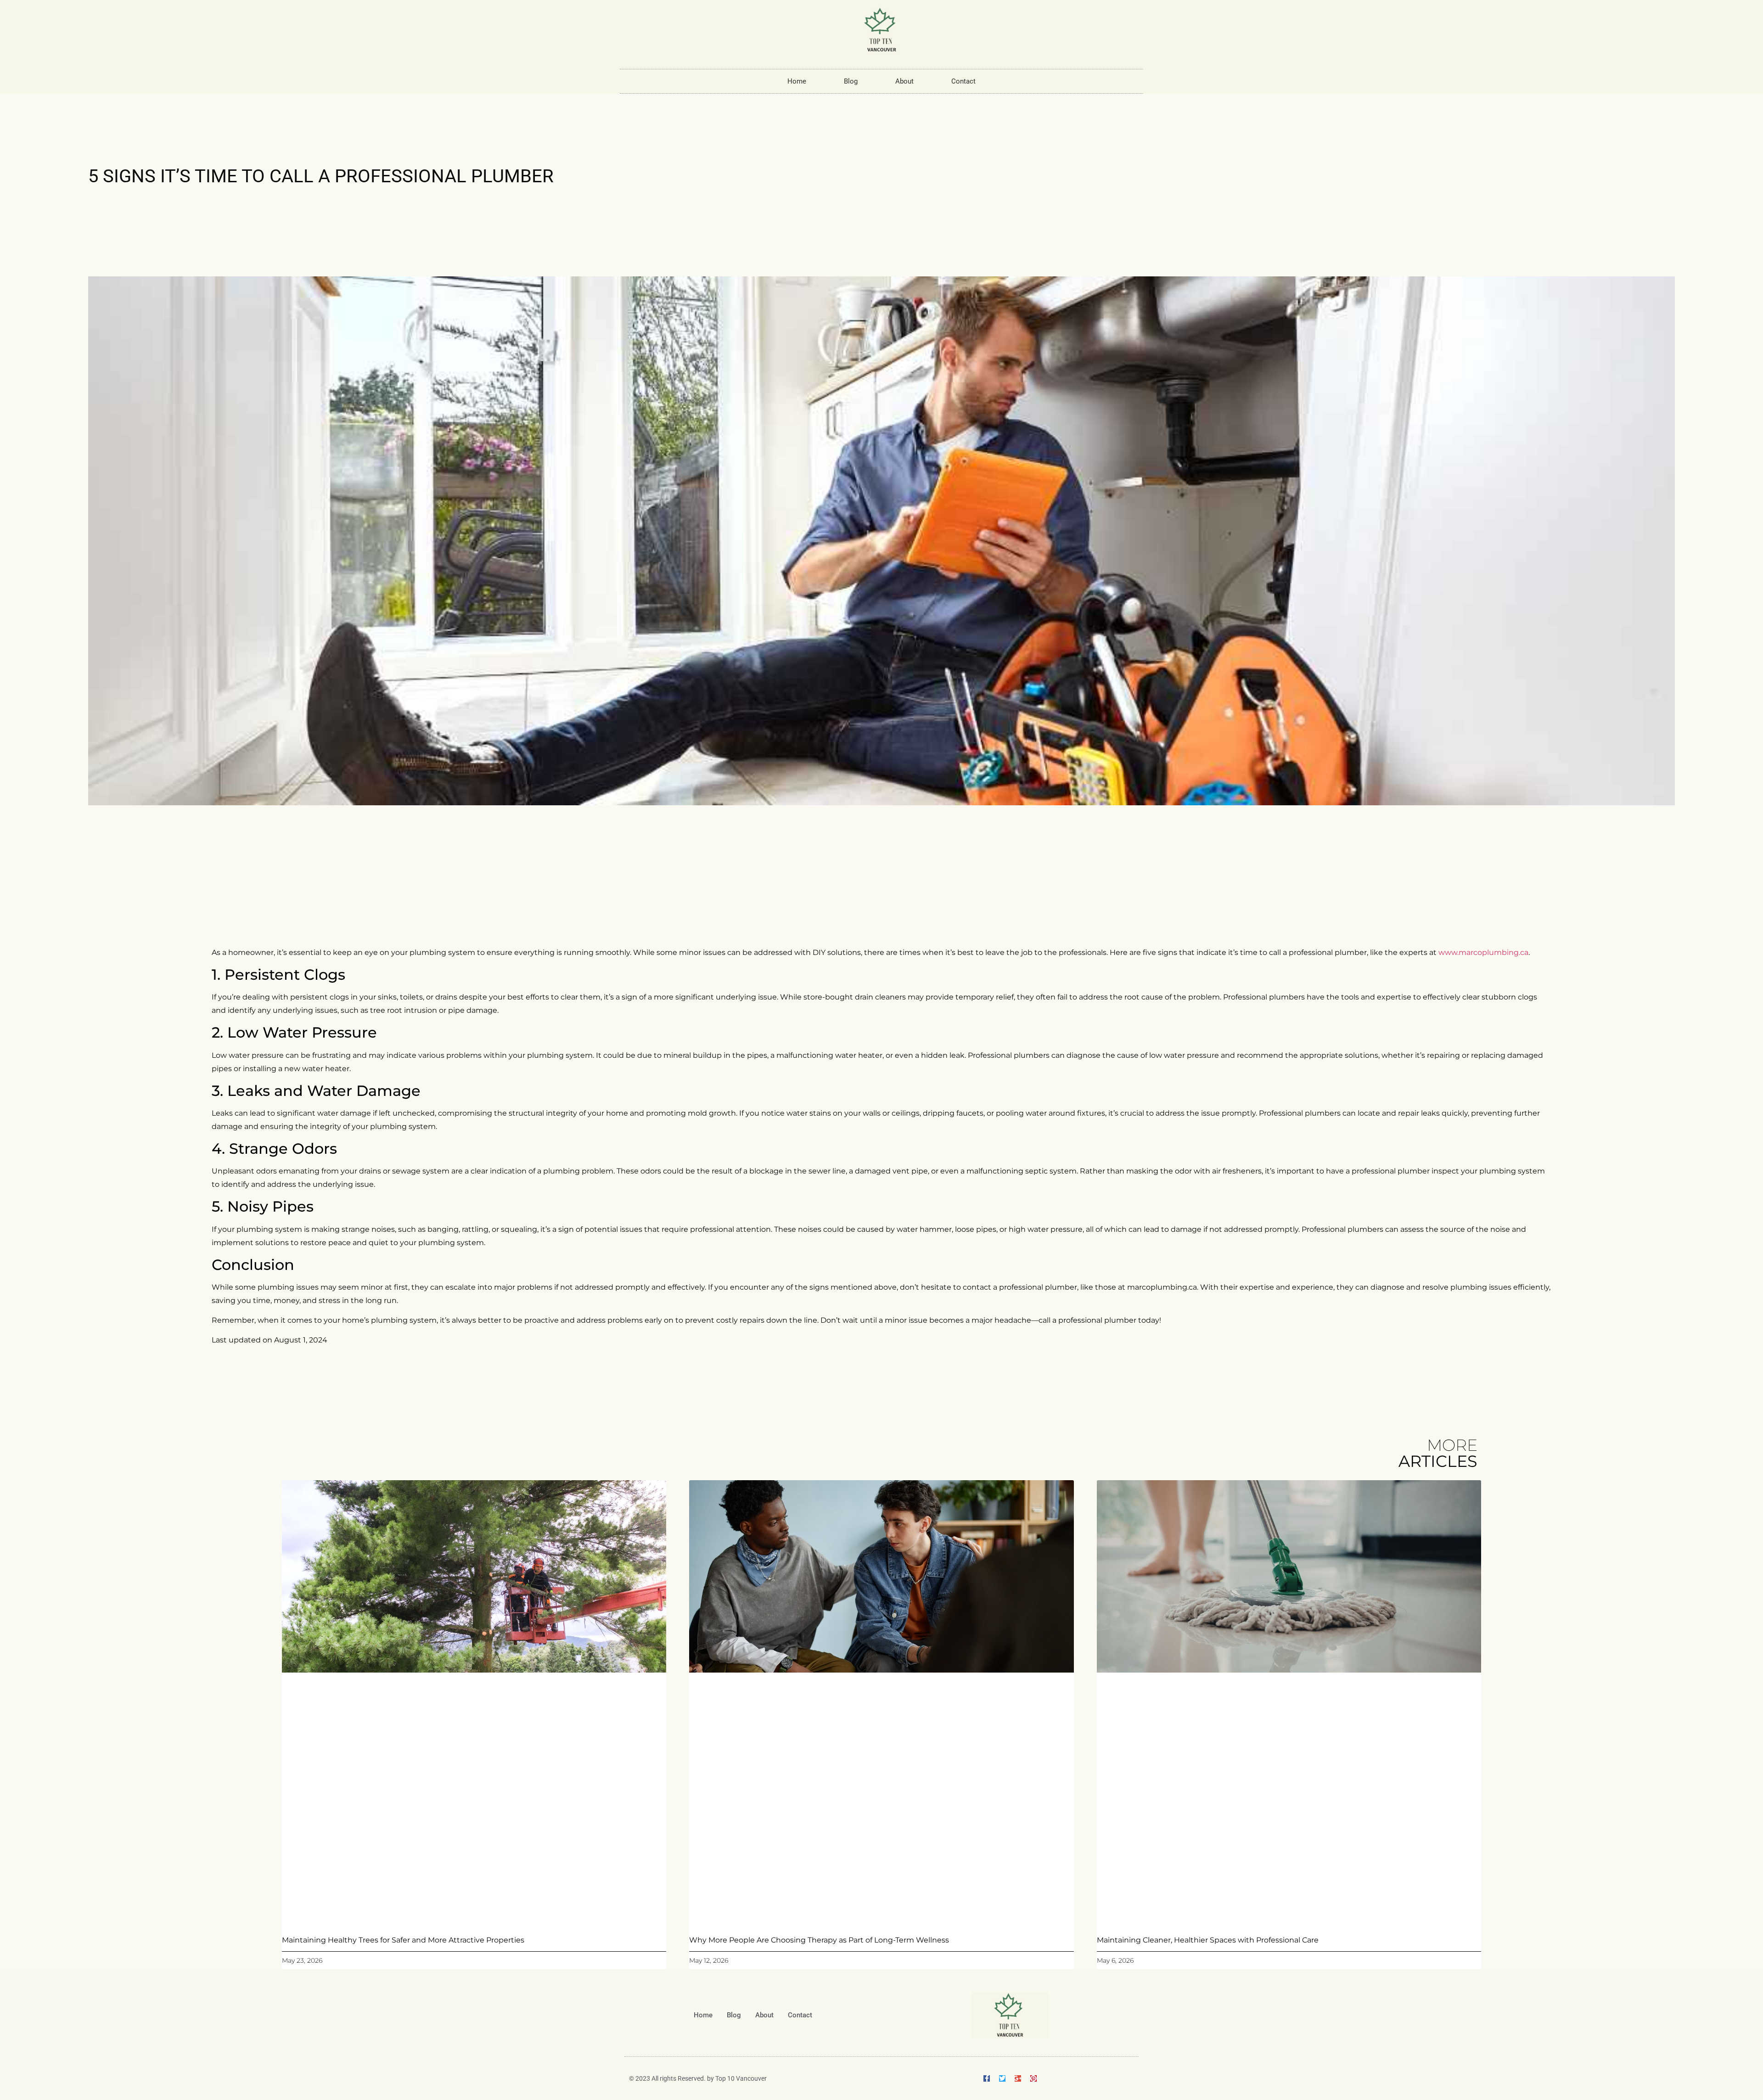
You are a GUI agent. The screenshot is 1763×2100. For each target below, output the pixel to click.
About (904, 81)
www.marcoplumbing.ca (1483, 952)
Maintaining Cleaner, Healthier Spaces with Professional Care (1208, 1940)
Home (797, 81)
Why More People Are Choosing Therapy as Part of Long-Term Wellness (819, 1940)
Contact (963, 81)
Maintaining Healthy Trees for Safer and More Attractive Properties (403, 1940)
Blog (851, 81)
